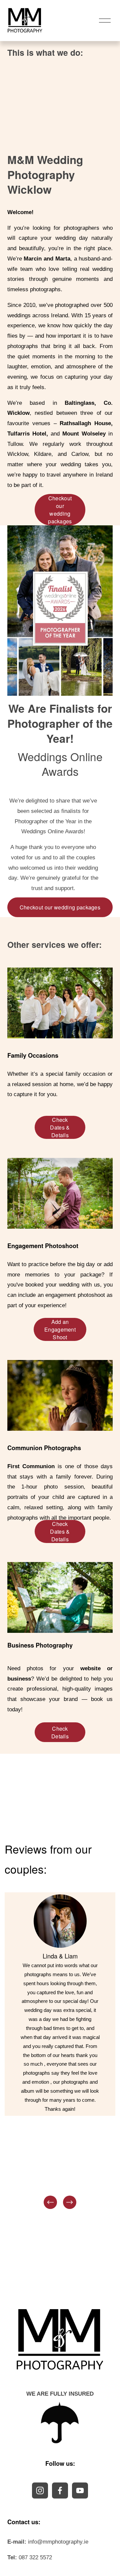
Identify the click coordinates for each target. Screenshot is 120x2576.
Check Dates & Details (60, 1127)
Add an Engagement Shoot (60, 1329)
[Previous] (50, 2202)
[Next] (70, 2202)
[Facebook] (60, 2491)
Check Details (60, 1732)
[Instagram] (40, 2491)
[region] (60, 2051)
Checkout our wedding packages (60, 510)
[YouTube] (80, 2491)
